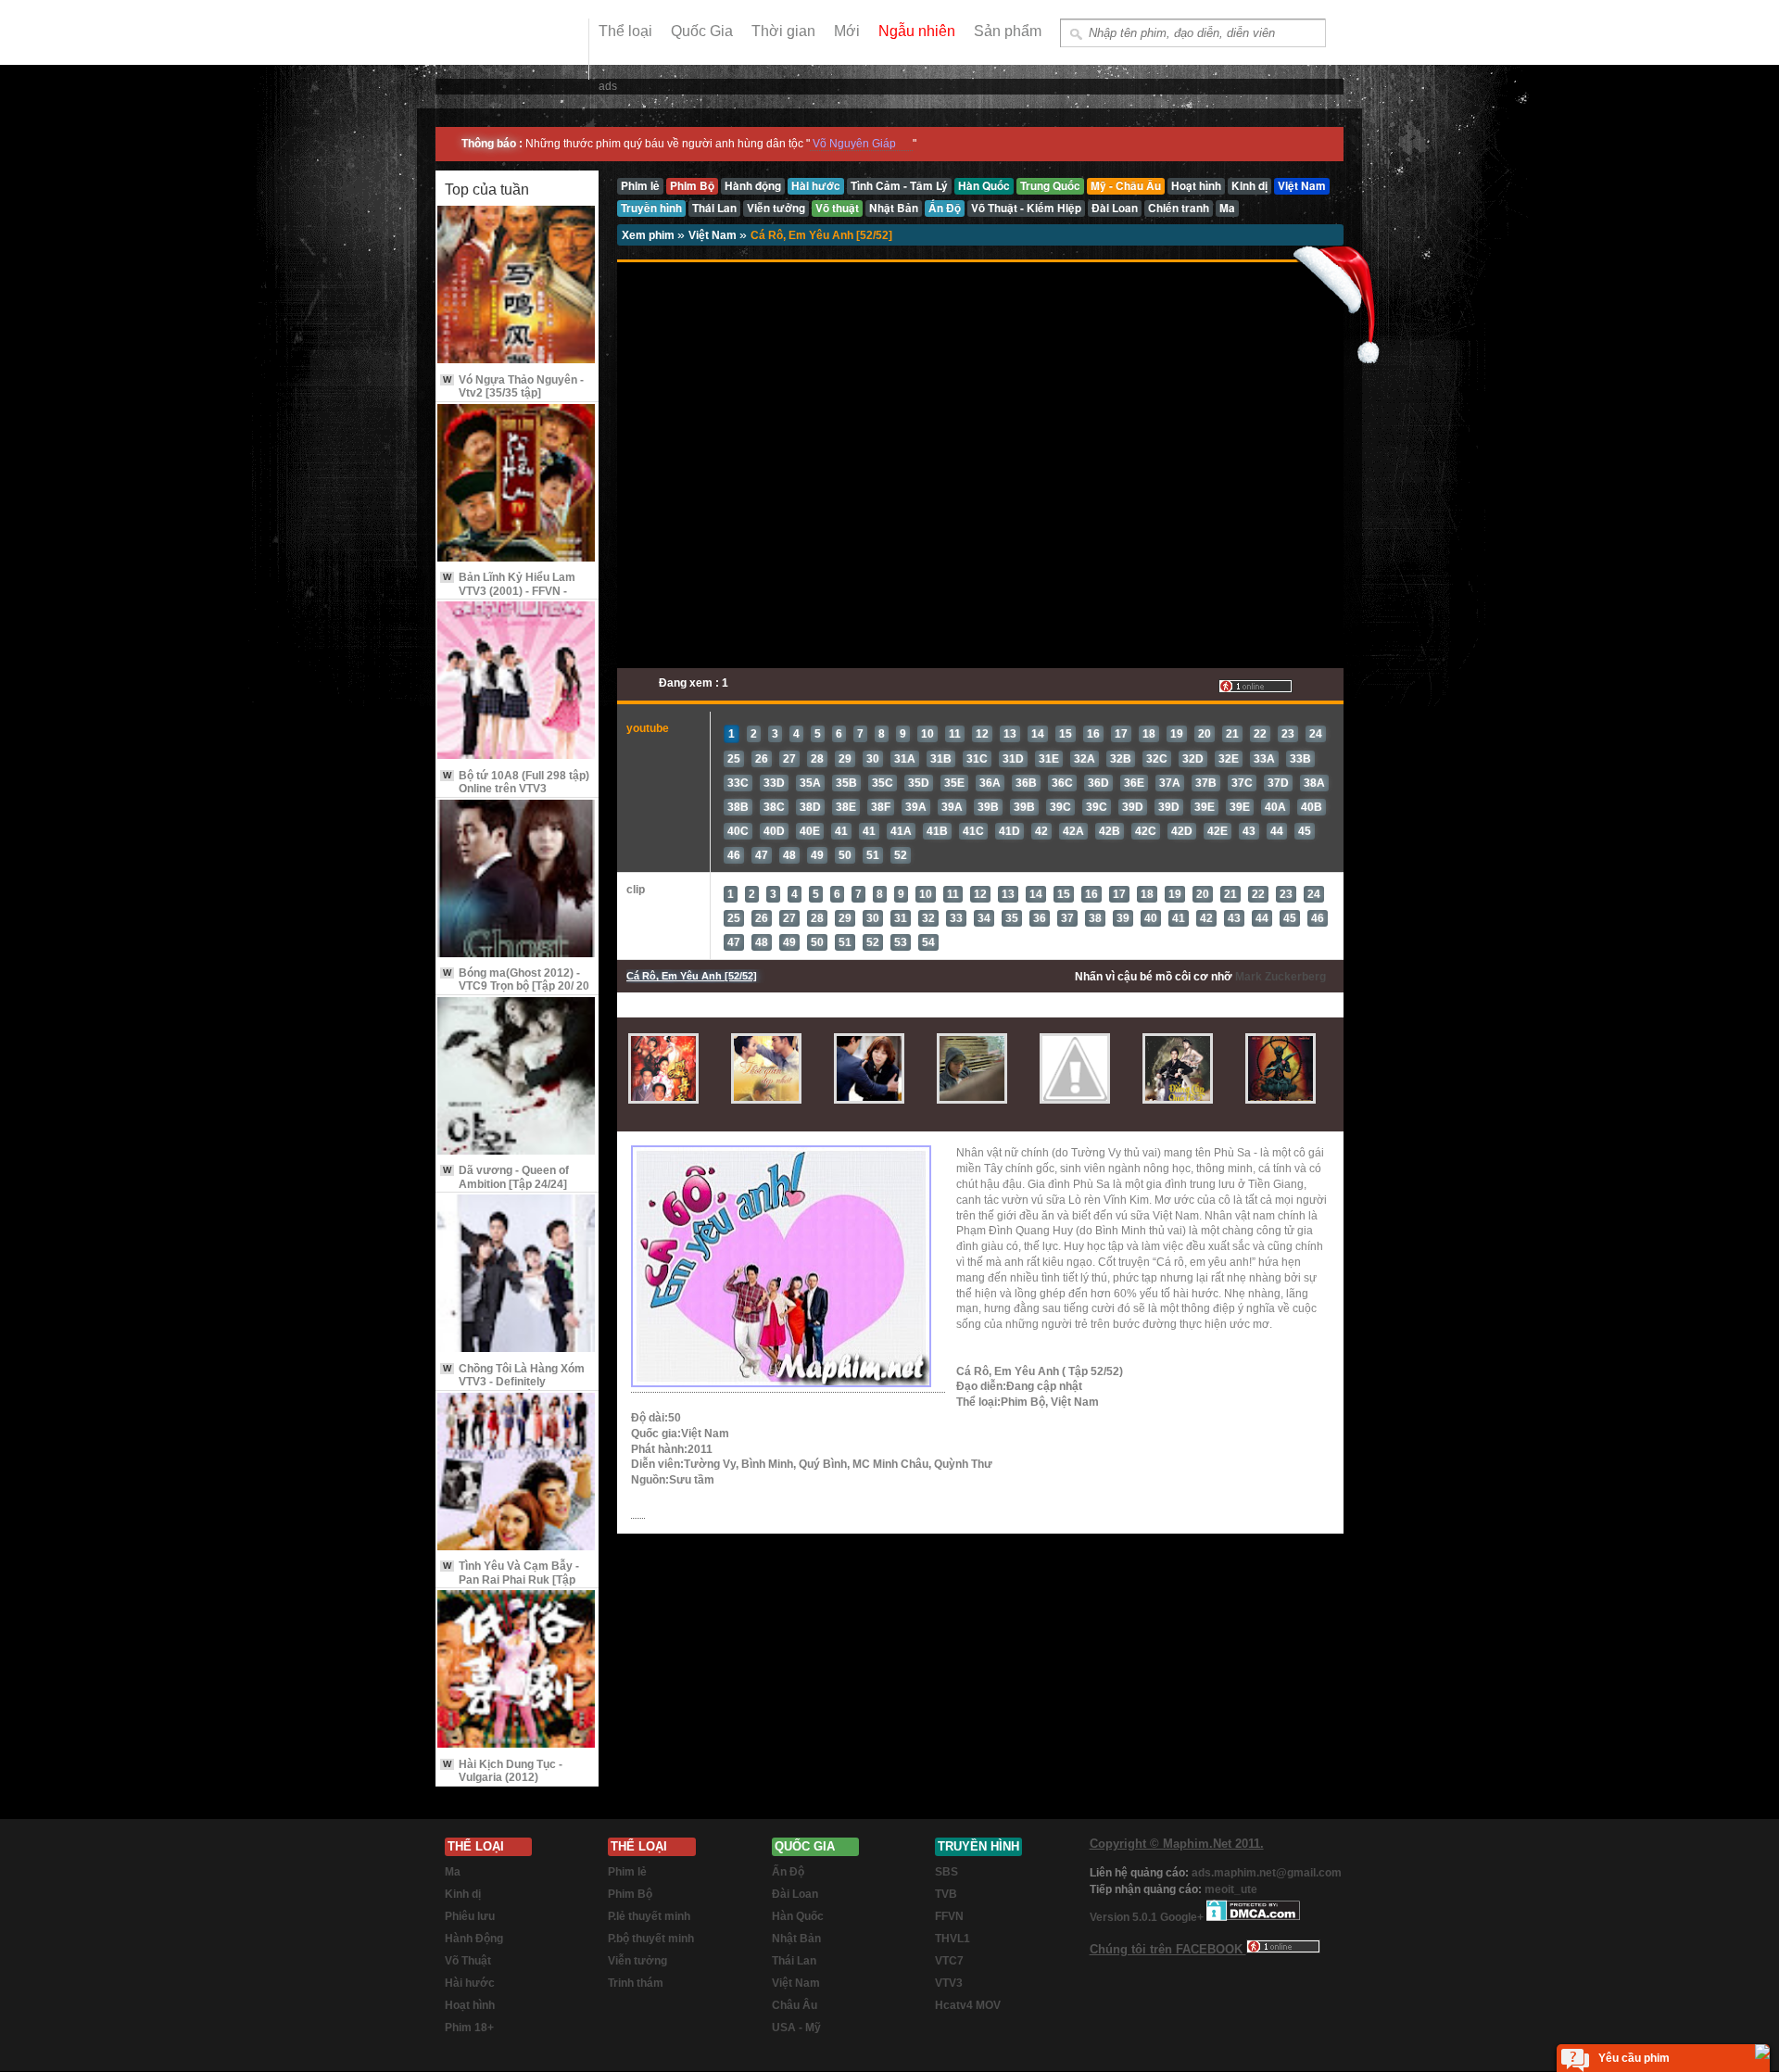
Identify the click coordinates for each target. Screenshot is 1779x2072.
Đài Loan (795, 1894)
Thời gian (783, 31)
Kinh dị (463, 1894)
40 (1151, 918)
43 (1249, 831)
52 (901, 855)
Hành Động (474, 1939)
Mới (847, 31)
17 (1121, 734)
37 (1067, 918)
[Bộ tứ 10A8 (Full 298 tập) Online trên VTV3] (517, 682)
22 (1260, 734)
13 (1010, 734)
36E (1134, 783)
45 (1305, 831)
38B (738, 807)
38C (774, 807)
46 (734, 855)
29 (845, 759)
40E (810, 831)
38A (1314, 783)
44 (1277, 831)
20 (1205, 734)
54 (928, 942)
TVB (946, 1894)
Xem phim (650, 235)
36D (1098, 783)
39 (1123, 918)
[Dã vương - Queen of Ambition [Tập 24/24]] (517, 1077)
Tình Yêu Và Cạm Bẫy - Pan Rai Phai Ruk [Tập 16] (511, 1579)
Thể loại (625, 31)
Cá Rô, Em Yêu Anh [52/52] (821, 235)
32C (1157, 759)
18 (1149, 734)
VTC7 (949, 1961)
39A (916, 807)
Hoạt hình (470, 2005)
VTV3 (949, 1983)
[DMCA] (1253, 1917)
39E (1205, 807)
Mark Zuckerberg (1281, 977)
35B (846, 783)
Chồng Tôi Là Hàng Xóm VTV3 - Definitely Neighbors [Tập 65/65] (514, 1382)
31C (977, 759)
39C (1060, 807)
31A (905, 759)
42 (1041, 831)
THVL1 (953, 1939)
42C (1146, 831)
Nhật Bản (796, 1939)
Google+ (1182, 1917)
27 (789, 759)
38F (881, 807)
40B (1312, 807)
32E (1229, 759)
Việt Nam (714, 235)
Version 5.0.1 (1125, 1917)
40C (738, 831)
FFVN (949, 1916)
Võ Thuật (468, 1961)
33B (1300, 759)
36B (1026, 783)
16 (1093, 734)
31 (901, 918)
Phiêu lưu (470, 1916)
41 (841, 831)
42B (1110, 831)
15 (1066, 734)
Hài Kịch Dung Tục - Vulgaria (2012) (503, 1771)
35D (919, 783)
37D (1278, 783)
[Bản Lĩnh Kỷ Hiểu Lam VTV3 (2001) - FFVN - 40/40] (517, 484)
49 (817, 855)
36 (1040, 918)
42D (1182, 831)
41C (973, 831)
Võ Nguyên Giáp (854, 144)
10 (927, 734)
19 (1177, 734)
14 (1038, 734)
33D (774, 783)
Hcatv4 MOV (968, 2005)
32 (928, 918)
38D (810, 807)
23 (1288, 734)
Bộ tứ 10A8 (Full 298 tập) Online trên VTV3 (516, 782)
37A (1170, 783)
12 (982, 734)
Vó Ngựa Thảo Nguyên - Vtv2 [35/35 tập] (513, 386)
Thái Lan (794, 1961)
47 (762, 855)
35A (810, 783)
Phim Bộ (630, 1894)
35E (954, 783)
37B (1206, 783)
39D (1133, 807)
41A (901, 831)
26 (762, 759)
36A (990, 783)
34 (984, 918)
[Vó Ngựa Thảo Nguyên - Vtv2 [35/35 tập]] (517, 286)
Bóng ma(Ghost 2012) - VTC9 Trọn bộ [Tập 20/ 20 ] (516, 986)
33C (738, 783)
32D (1193, 759)
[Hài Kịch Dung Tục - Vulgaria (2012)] (517, 1670)
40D (774, 831)
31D (1013, 759)
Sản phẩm (1008, 31)
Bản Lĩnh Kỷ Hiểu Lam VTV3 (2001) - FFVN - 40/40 (509, 591)
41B (937, 831)
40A (1275, 807)
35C (883, 783)
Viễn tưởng (637, 1961)
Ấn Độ (788, 1872)
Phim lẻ (627, 1872)
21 (1232, 734)
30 (873, 759)
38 (1095, 918)
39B (988, 807)
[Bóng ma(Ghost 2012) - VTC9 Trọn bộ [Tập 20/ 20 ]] (517, 880)
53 (901, 942)
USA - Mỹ (796, 2028)
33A (1264, 759)
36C (1062, 783)
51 (873, 855)
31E (1049, 759)
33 (956, 918)
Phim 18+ (469, 2028)
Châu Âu (795, 2005)
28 (817, 759)
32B (1121, 759)
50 (845, 855)
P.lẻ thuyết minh (649, 1916)
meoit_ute (1231, 1889)
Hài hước (470, 1983)
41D (1009, 831)
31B (941, 759)
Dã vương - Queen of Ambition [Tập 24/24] (506, 1177)
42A (1073, 831)
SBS (946, 1872)
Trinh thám (636, 1983)
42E (1218, 831)
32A (1085, 759)
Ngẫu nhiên (917, 31)
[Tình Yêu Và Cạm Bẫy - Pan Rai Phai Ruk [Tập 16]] (517, 1473)
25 (734, 759)
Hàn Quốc (798, 1916)
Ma (453, 1872)
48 (789, 855)
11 (955, 734)
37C (1242, 783)
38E (846, 807)
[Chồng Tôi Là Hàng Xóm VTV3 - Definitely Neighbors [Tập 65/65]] (517, 1275)
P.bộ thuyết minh (651, 1939)
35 (1012, 918)
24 (1316, 734)
